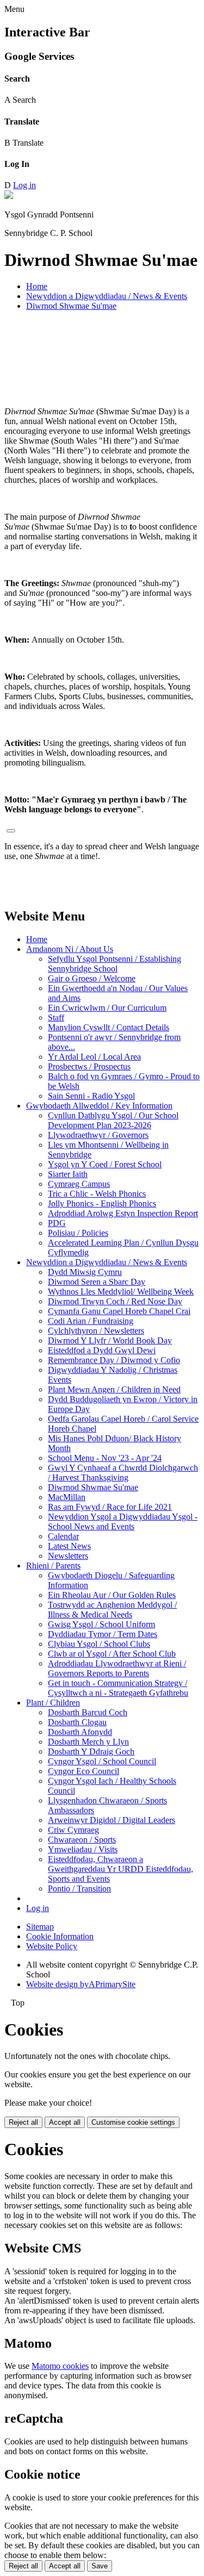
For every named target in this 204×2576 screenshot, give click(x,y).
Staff (56, 1018)
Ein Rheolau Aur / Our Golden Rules (112, 1595)
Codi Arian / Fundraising (91, 1321)
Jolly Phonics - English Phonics (102, 1203)
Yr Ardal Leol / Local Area (94, 1057)
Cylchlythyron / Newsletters (96, 1331)
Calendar (63, 1536)
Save (100, 2566)
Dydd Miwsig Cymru (85, 1272)
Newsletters (68, 1556)
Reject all (23, 2122)
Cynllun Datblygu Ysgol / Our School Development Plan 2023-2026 (113, 1120)
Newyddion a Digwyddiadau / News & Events (107, 296)
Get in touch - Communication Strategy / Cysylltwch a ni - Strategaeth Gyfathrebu (118, 1688)
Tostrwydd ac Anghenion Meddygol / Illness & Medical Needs (112, 1610)
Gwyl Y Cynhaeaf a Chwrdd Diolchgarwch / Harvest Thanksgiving (123, 1473)
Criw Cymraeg (73, 1830)
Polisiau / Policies (78, 1233)
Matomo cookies (60, 2366)
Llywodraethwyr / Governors (98, 1135)
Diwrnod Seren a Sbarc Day (97, 1282)
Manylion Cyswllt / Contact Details (109, 1027)
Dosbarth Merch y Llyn (88, 1742)
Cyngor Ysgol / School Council (102, 1761)
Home (37, 286)
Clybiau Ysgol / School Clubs (99, 1644)
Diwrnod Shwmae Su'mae (71, 306)
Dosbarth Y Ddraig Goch (91, 1751)
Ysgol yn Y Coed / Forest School (105, 1164)
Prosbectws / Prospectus (89, 1066)
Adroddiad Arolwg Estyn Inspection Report (123, 1213)
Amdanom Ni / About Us (70, 949)
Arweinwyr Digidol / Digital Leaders (112, 1820)
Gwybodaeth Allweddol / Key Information (99, 1106)
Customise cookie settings (133, 2122)
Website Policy (52, 1946)
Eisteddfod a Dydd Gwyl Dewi (102, 1350)
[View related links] (11, 831)
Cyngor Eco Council (84, 1771)
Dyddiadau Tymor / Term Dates (103, 1634)
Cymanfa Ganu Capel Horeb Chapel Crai (119, 1311)
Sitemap (40, 1927)
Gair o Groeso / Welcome (92, 978)
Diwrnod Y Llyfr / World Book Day (110, 1340)
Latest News (69, 1546)
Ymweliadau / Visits (83, 1849)
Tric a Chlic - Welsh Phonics (97, 1194)
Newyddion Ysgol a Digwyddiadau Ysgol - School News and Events (123, 1522)
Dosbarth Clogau (77, 1722)
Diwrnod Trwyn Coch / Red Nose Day (115, 1301)
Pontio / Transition (79, 1889)
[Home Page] (9, 196)
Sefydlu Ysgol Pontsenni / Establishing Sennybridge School (115, 964)
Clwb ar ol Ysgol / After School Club (112, 1654)
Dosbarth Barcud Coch (88, 1712)
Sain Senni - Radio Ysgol (91, 1096)
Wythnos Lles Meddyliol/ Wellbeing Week (121, 1292)
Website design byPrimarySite (81, 1984)
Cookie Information (60, 1936)
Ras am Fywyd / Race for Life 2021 (110, 1507)
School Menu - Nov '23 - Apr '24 (105, 1458)
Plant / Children (53, 1703)
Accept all (65, 2122)
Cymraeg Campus (79, 1184)
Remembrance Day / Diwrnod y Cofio (114, 1360)
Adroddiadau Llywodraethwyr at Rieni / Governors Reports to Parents (117, 1668)
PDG (57, 1223)
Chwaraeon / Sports (82, 1840)
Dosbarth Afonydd (80, 1732)
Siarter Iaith (68, 1174)
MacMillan (67, 1497)
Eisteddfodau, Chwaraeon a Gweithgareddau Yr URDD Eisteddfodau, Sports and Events (120, 1869)
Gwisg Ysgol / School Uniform (101, 1624)
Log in (24, 185)
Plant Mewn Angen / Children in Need (114, 1389)
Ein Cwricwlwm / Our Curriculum (107, 1008)
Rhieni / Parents (53, 1566)
